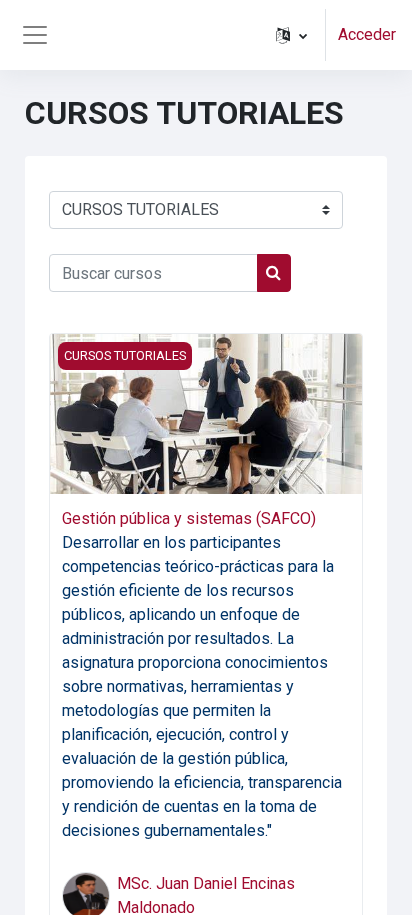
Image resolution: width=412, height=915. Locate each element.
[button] (291, 35)
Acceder (367, 34)
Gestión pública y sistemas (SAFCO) (189, 518)
